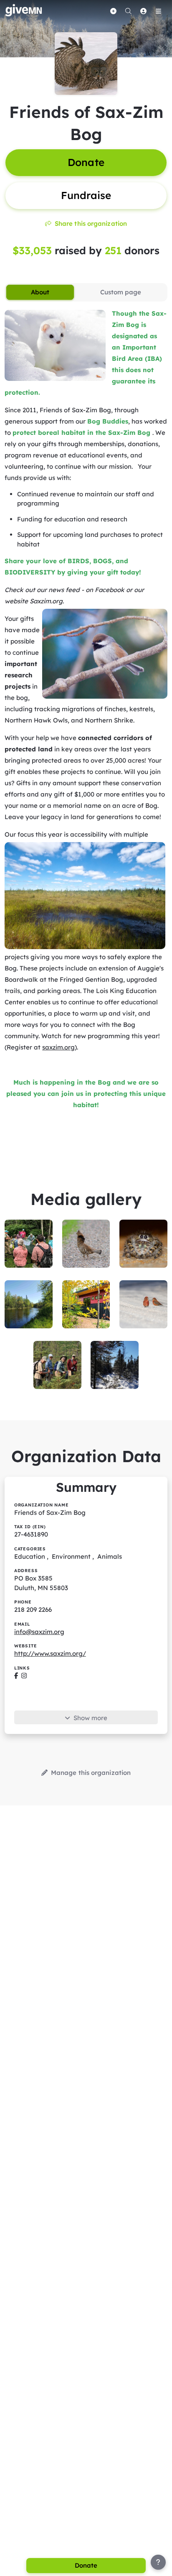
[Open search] (128, 11)
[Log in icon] (143, 11)
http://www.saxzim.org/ (50, 1653)
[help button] (158, 2562)
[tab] (40, 292)
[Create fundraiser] (113, 11)
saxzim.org (58, 1047)
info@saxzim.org (39, 1632)
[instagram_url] (24, 1676)
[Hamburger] (158, 11)
